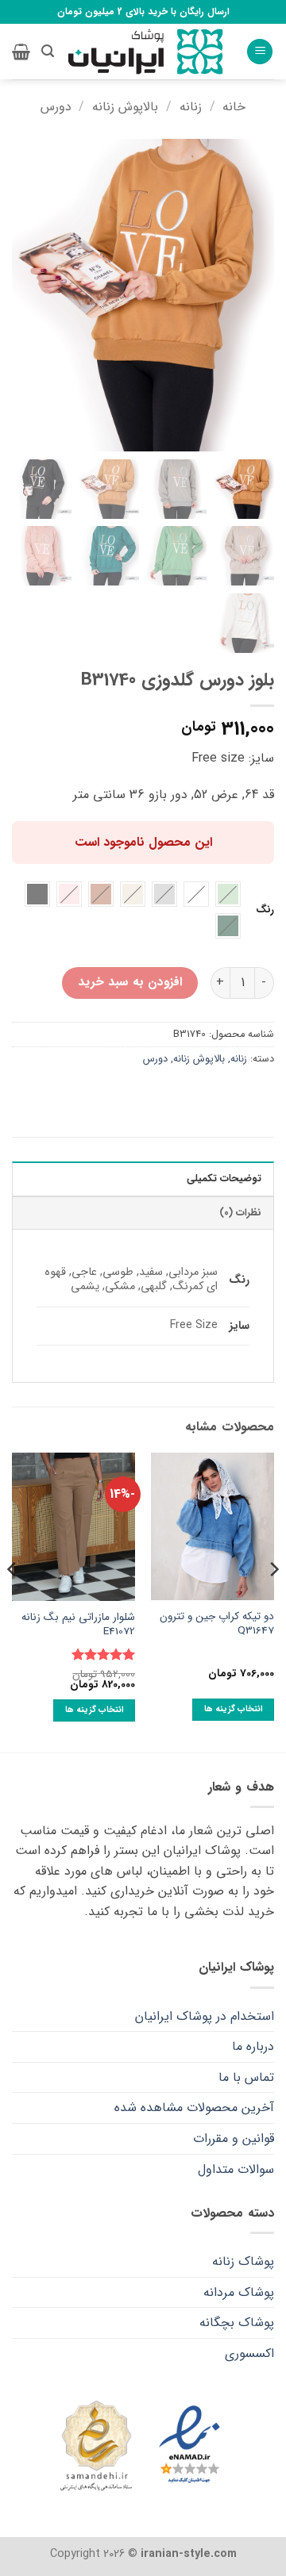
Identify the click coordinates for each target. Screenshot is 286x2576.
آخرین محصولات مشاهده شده (194, 2108)
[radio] (228, 894)
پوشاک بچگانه (237, 2323)
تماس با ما (246, 2077)
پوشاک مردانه (239, 2292)
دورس (56, 107)
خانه (234, 107)
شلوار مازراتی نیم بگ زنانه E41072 (78, 1624)
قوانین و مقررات (234, 2138)
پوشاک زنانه (243, 2261)
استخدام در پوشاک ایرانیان (205, 2016)
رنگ (265, 910)
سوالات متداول (236, 2169)
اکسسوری (249, 2353)
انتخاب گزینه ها (234, 1709)
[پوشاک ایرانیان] (145, 52)
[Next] (13, 1601)
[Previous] (273, 1601)
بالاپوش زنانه (125, 107)
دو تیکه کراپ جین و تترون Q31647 (217, 1624)
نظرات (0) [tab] (240, 1213)
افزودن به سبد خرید (130, 982)
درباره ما (253, 2046)
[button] (260, 52)
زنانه (191, 107)
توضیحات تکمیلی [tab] (224, 1179)
